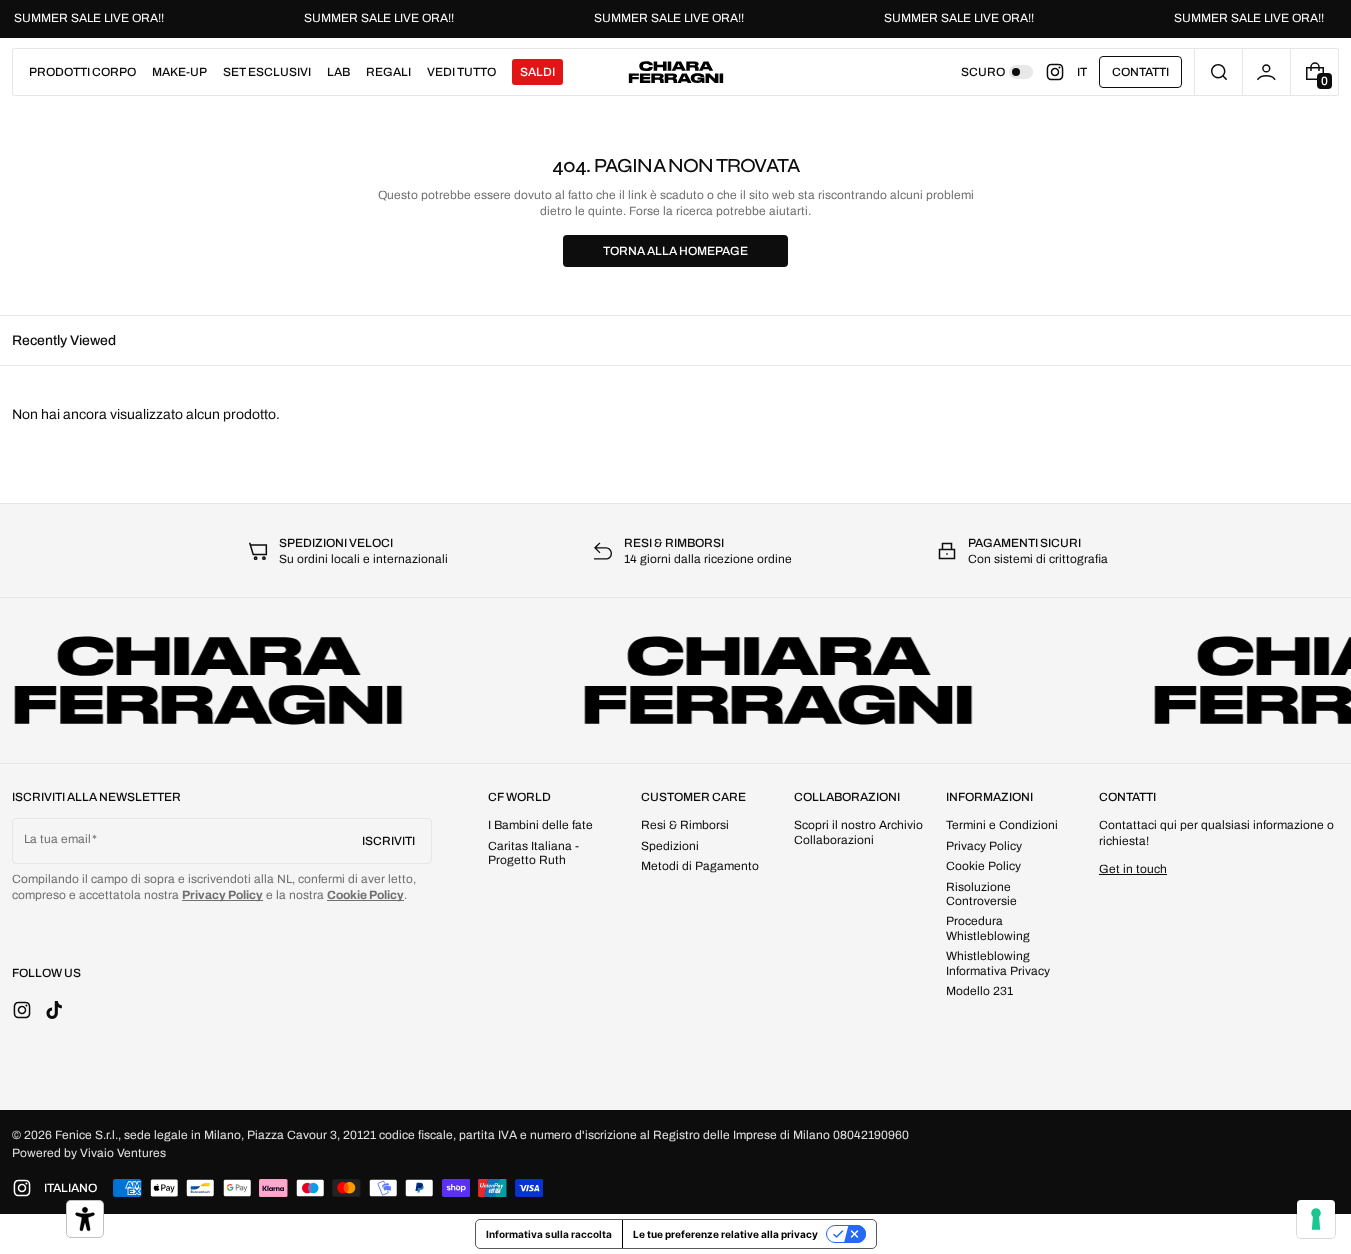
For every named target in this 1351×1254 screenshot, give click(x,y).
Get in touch (1133, 869)
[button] (1218, 72)
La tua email (57, 839)
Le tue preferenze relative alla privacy (725, 1234)
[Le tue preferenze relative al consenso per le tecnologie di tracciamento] (1316, 1219)
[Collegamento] (675, 19)
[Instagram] (1061, 72)
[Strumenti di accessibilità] (85, 1219)
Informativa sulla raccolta (549, 1234)
